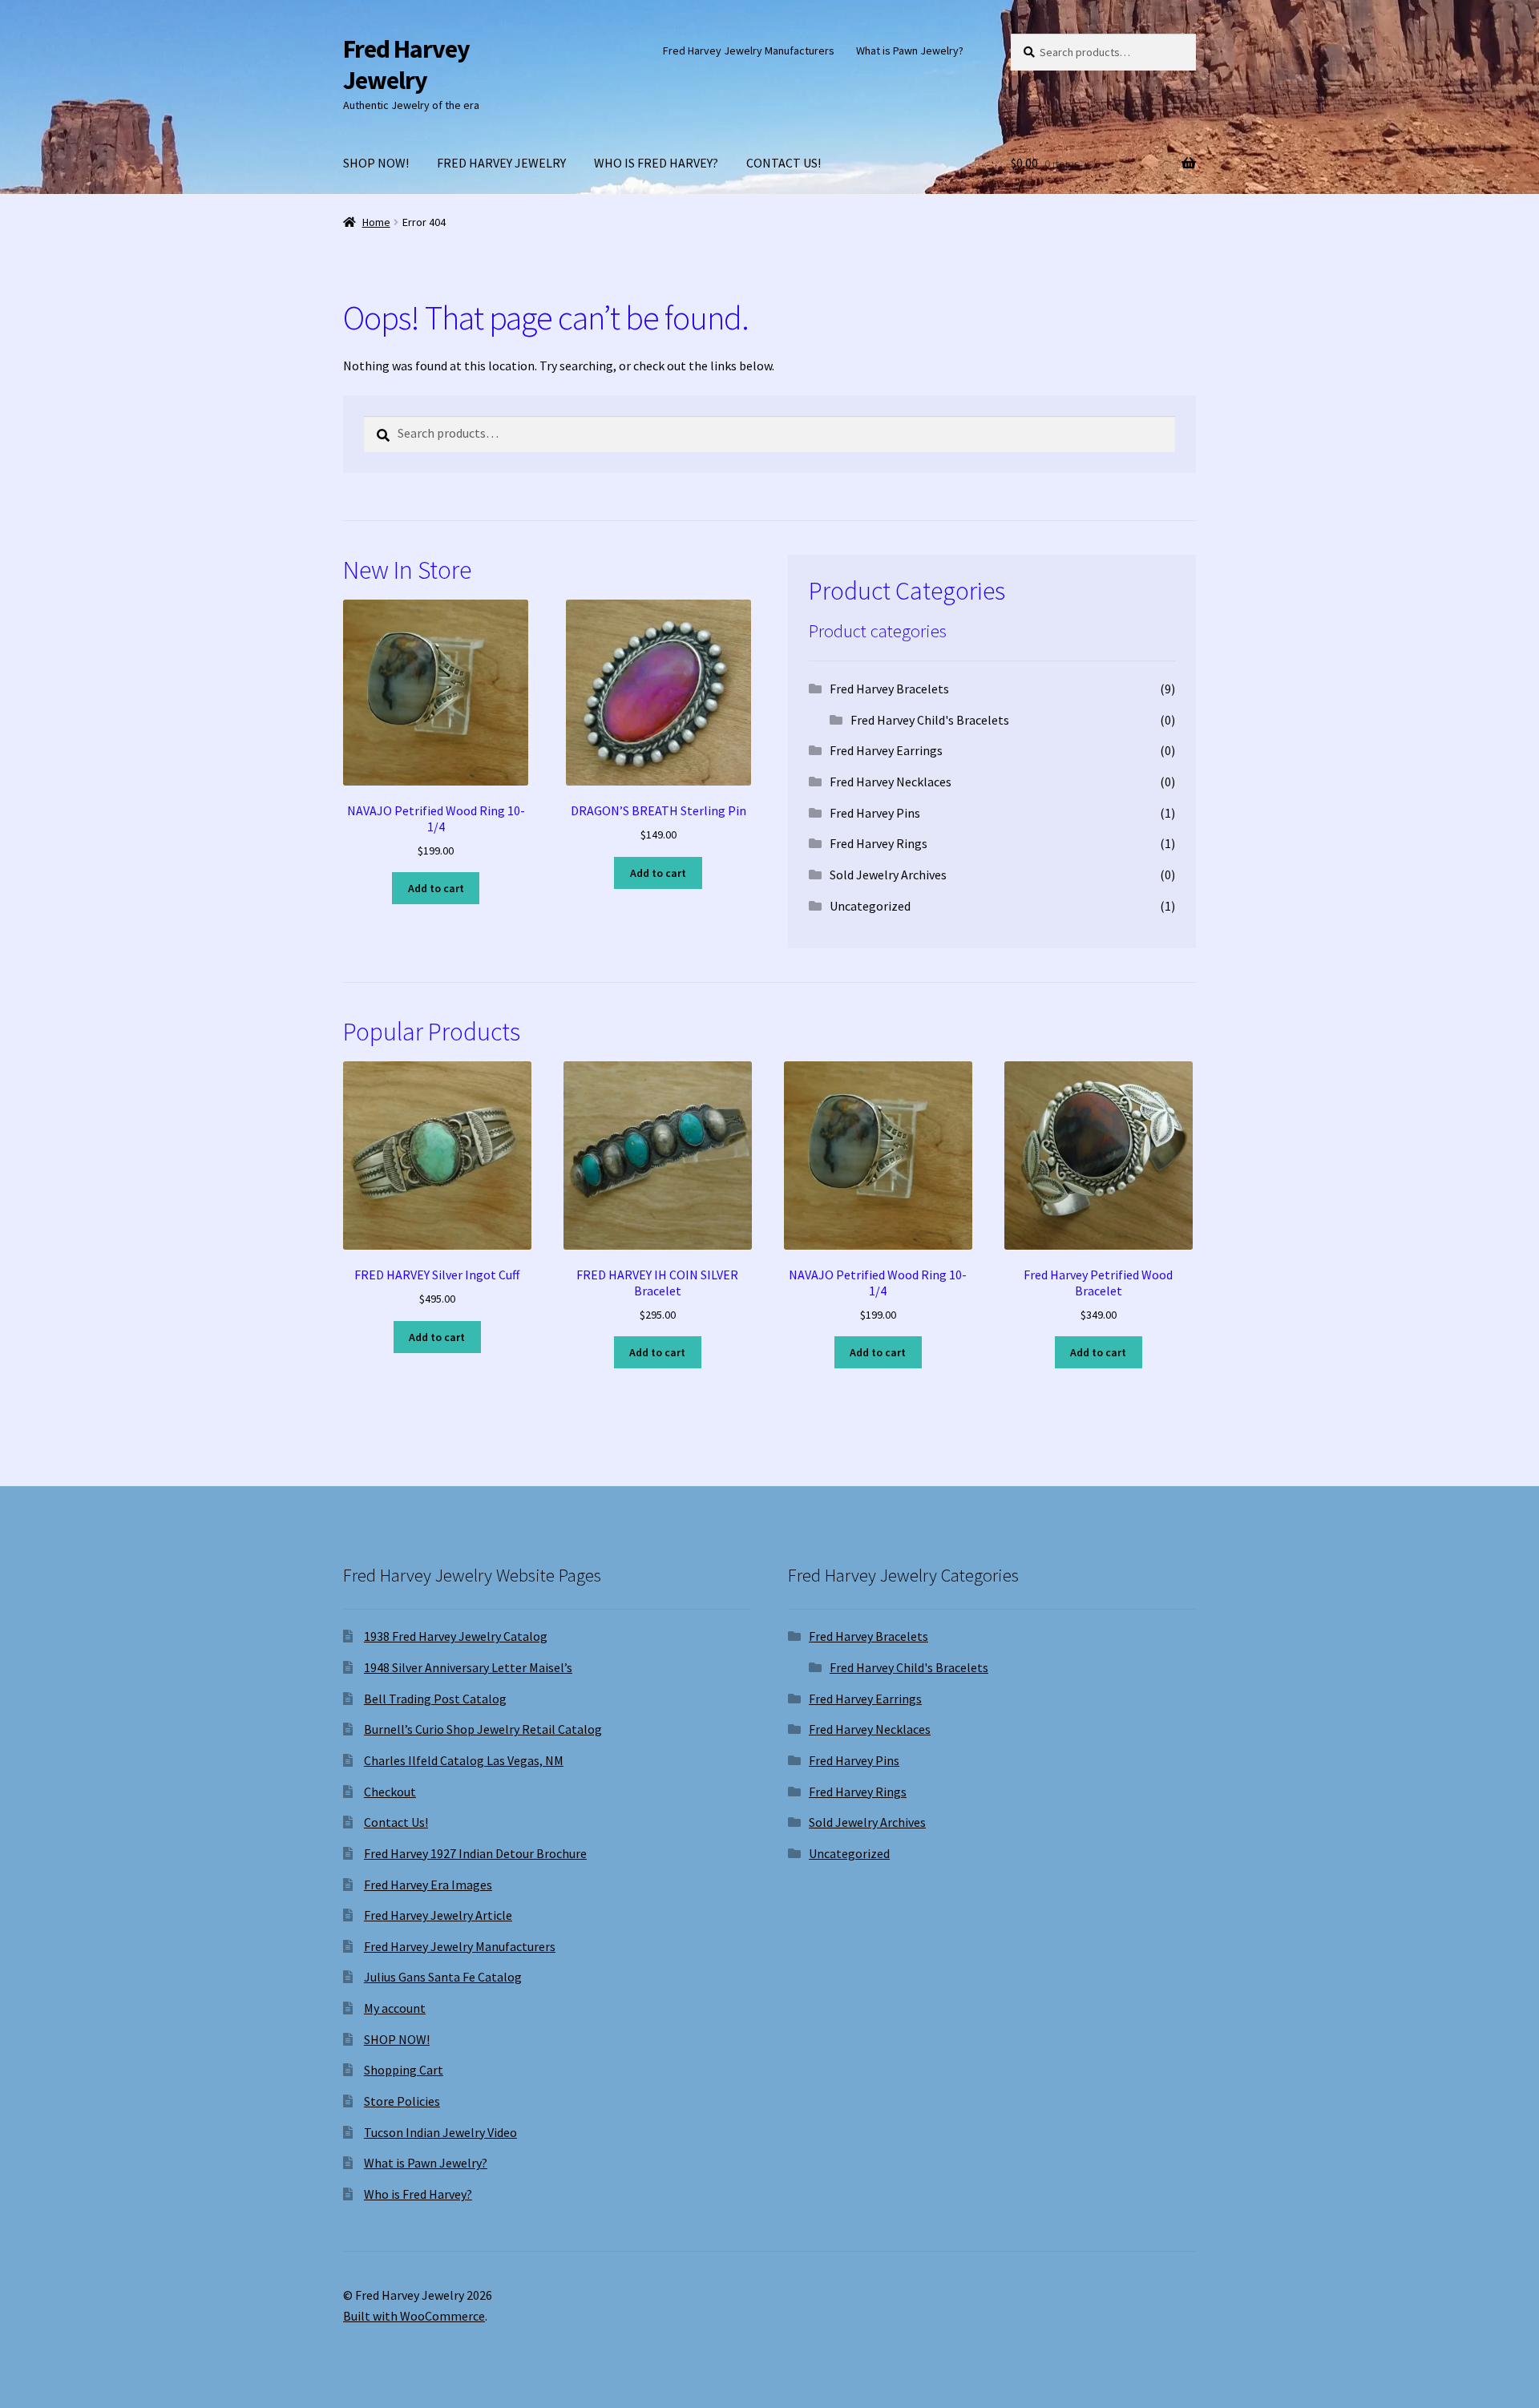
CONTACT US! (784, 163)
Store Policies (402, 2101)
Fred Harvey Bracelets (889, 689)
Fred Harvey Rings (879, 843)
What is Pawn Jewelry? (910, 51)
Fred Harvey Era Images (428, 1885)
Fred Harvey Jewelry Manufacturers (749, 51)
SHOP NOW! (376, 163)
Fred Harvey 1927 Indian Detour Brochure (475, 1853)
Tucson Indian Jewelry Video (440, 2132)
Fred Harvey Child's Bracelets (930, 720)
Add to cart (436, 888)
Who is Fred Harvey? (418, 2194)
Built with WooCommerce (414, 2316)
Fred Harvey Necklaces (891, 782)
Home (376, 222)
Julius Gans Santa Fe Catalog (443, 1977)
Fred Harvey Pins (875, 813)
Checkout (390, 1792)
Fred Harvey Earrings (886, 750)
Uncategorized (870, 906)
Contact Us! (396, 1822)
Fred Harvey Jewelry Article (438, 1915)
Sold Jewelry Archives (888, 875)
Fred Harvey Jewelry (406, 65)
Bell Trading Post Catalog (435, 1699)
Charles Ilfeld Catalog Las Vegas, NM (464, 1760)
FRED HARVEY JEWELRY (501, 163)
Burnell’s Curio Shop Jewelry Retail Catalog (483, 1729)
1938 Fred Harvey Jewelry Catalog (456, 1636)
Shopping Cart (404, 2070)
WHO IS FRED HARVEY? (656, 163)
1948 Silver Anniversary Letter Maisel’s (468, 1667)
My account (395, 2008)
